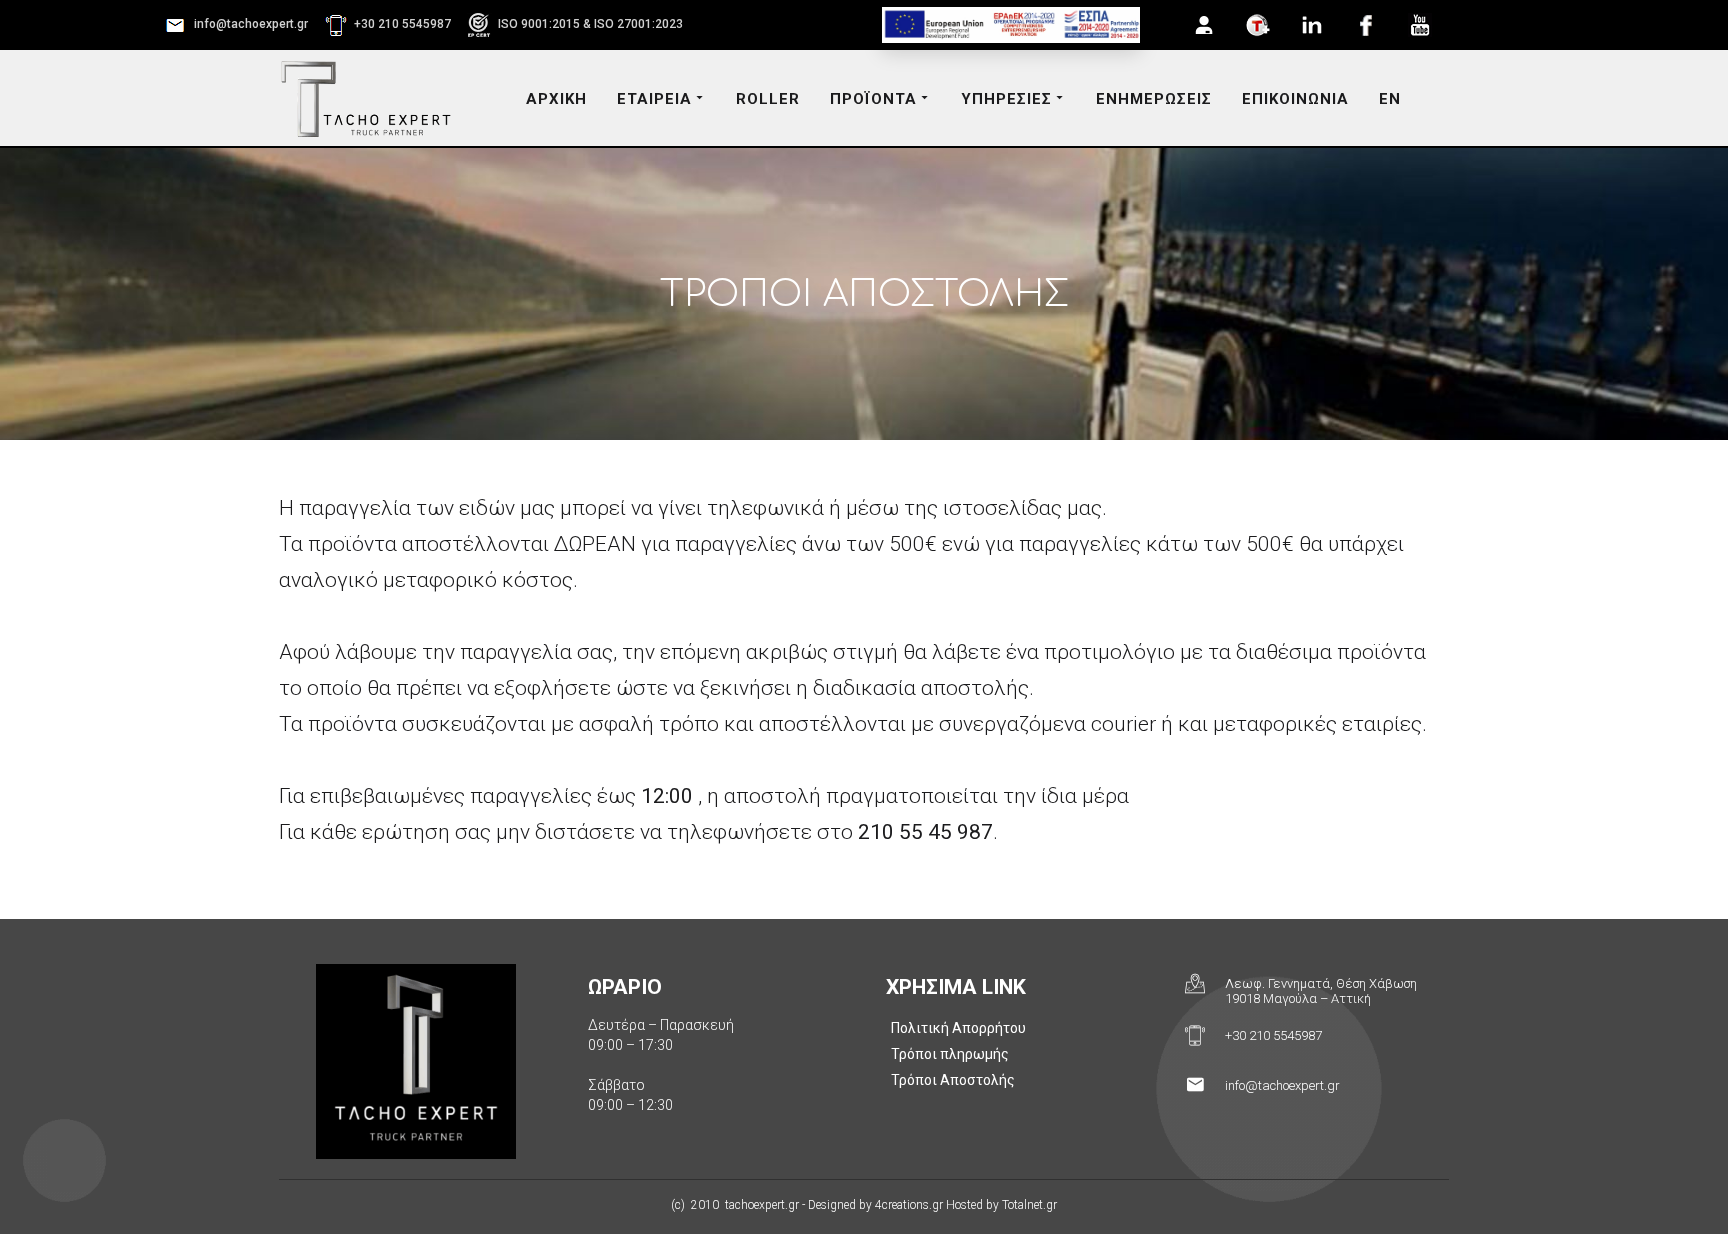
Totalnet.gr (1029, 1205)
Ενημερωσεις (1154, 99)
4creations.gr (909, 1205)
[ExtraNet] (1204, 25)
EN (1390, 99)
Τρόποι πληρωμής (950, 1054)
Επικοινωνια (1295, 99)
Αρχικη (556, 99)
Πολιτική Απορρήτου (958, 1028)
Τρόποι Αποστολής (953, 1080)
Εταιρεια (654, 99)
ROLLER (768, 99)
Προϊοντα (873, 99)
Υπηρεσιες (1006, 99)
